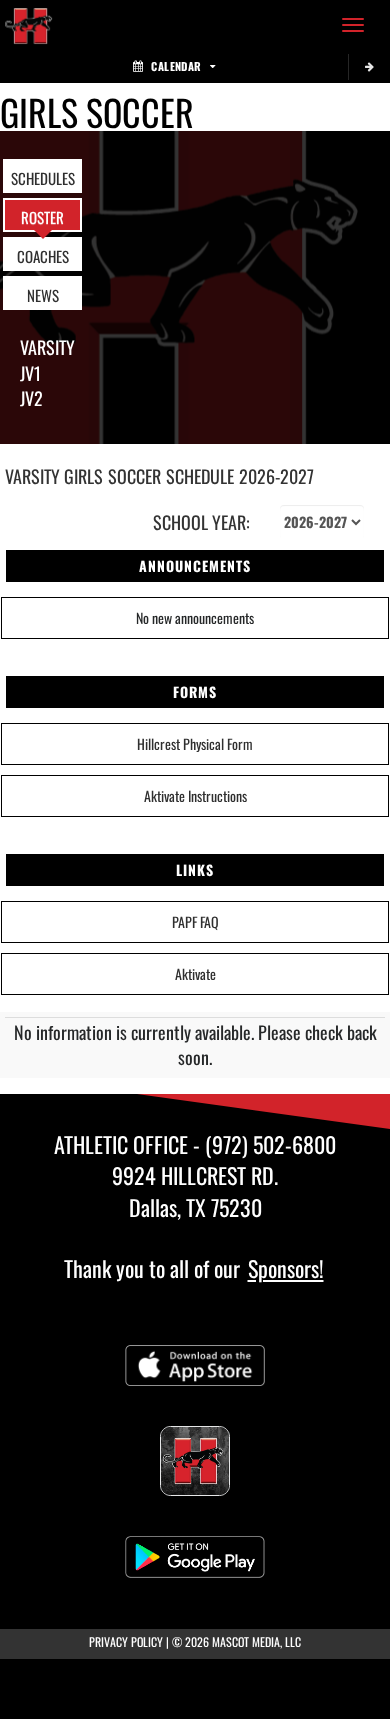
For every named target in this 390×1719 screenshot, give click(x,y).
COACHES (43, 256)
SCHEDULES (43, 178)
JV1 (30, 373)
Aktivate (195, 973)
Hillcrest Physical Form (195, 743)
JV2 (31, 398)
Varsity (47, 347)
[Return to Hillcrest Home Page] (30, 25)
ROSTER (42, 217)
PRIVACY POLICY (126, 1641)
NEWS (43, 295)
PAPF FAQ (195, 921)
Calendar (176, 66)
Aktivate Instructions (195, 795)
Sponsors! (286, 1268)
